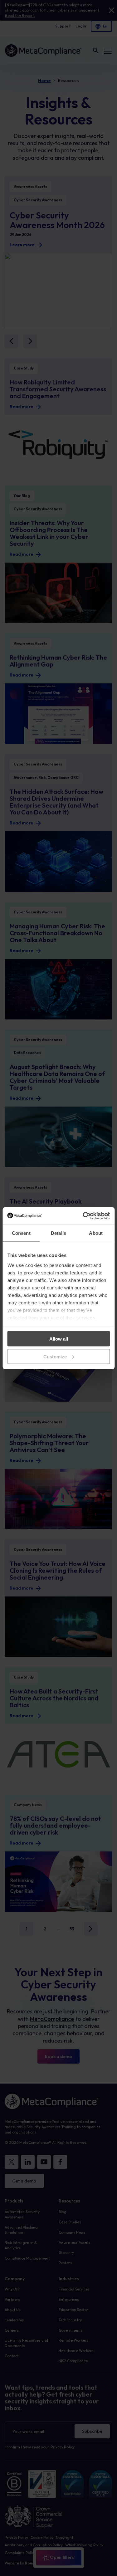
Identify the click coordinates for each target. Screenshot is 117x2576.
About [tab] (96, 1233)
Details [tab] (58, 1233)
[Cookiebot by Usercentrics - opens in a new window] (83, 1216)
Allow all (59, 1339)
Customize (55, 1356)
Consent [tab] (21, 1233)
